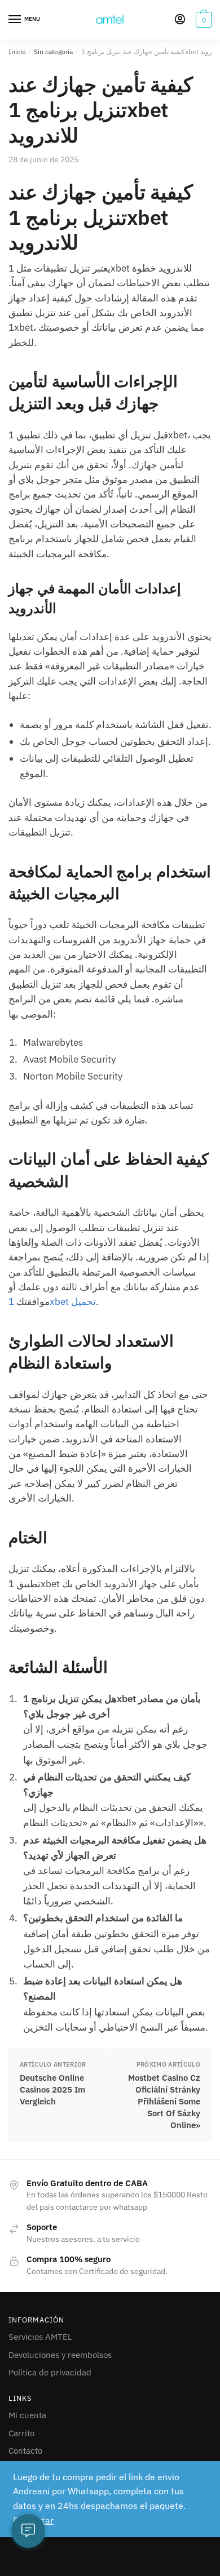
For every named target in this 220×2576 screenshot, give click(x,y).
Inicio (17, 52)
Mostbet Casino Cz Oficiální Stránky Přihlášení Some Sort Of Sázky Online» (164, 2101)
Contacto (25, 2451)
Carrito (21, 2433)
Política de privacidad (50, 2372)
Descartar (33, 2520)
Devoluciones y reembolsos (60, 2355)
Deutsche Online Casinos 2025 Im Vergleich (52, 2089)
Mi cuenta (27, 2415)
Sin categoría (53, 52)
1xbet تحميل (52, 1302)
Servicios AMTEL (40, 2337)
